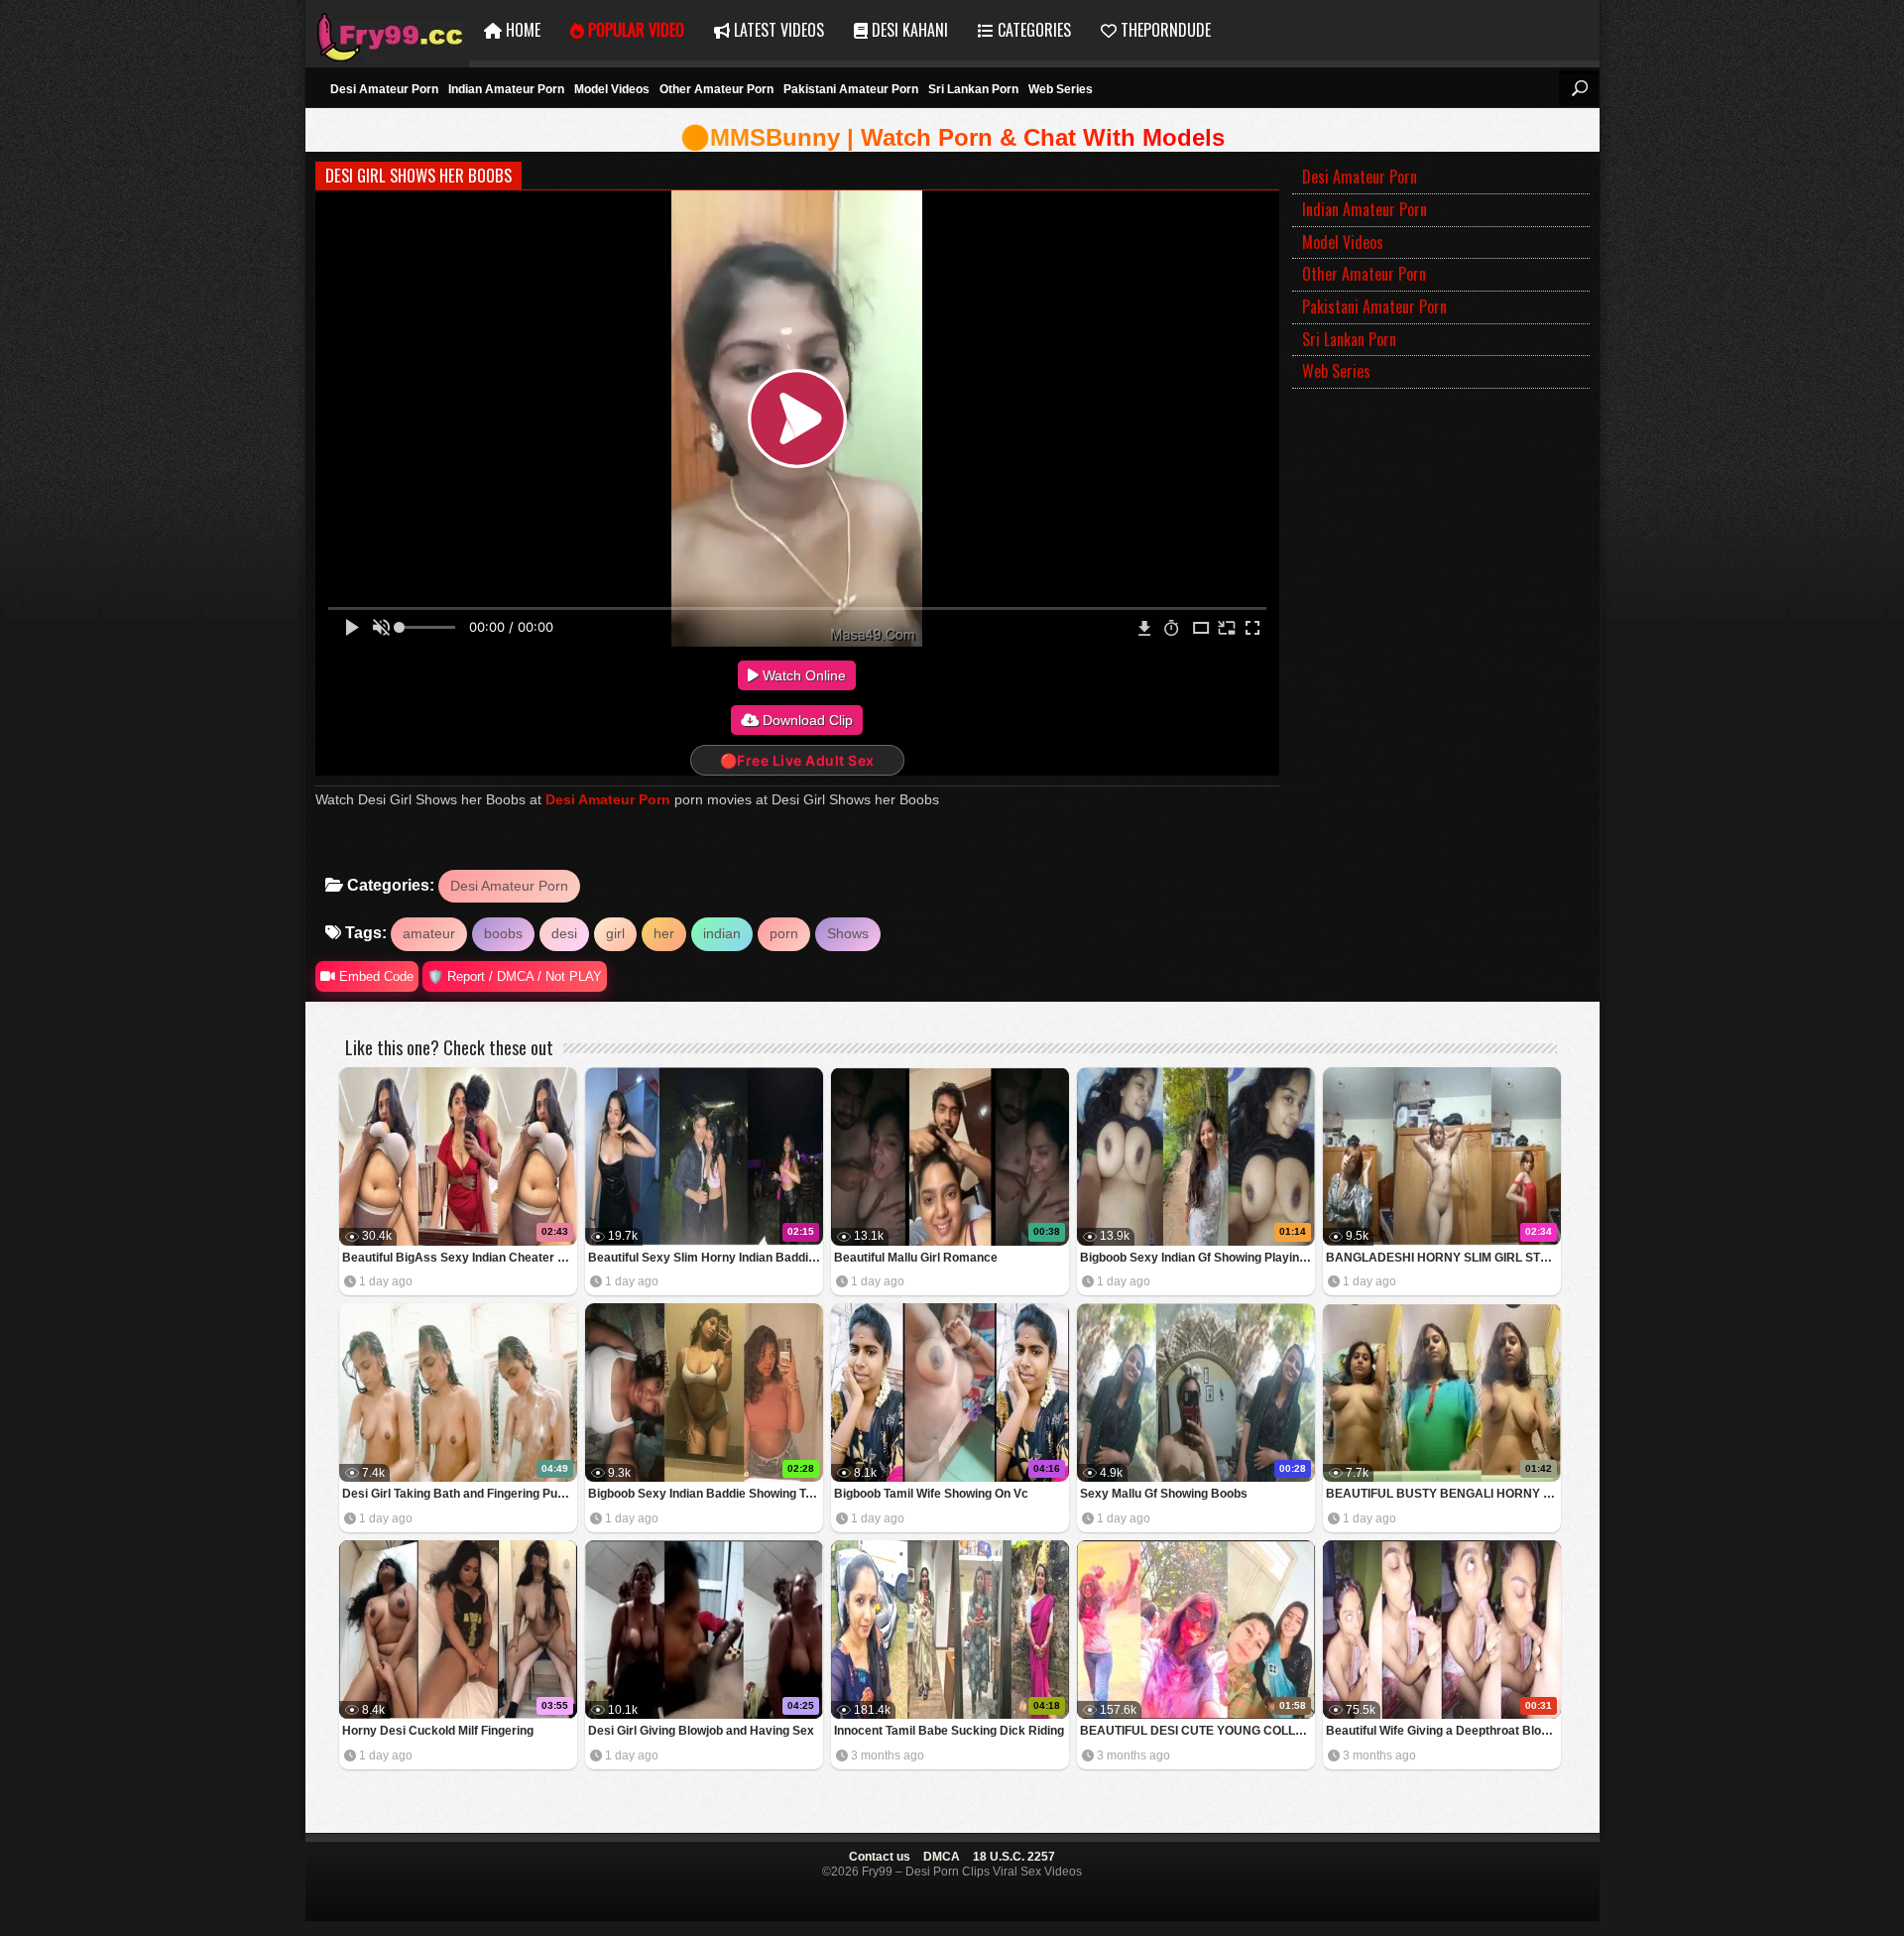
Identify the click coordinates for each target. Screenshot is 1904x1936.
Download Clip (806, 720)
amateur (429, 933)
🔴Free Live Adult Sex (797, 760)
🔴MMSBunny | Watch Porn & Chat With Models (952, 137)
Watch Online (802, 675)
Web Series (1061, 89)
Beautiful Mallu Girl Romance (916, 1258)
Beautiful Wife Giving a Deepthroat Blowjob (1443, 1731)
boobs (503, 933)
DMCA (942, 1857)
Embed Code (374, 976)
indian (722, 933)
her (664, 933)
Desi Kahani (908, 30)
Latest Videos (777, 30)
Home (521, 30)
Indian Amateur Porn (506, 89)
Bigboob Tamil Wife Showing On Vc (931, 1494)
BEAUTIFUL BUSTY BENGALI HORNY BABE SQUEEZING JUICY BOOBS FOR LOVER (1443, 1494)
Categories (1032, 30)
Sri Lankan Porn (973, 89)
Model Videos (612, 89)
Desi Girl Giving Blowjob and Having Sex (701, 1731)
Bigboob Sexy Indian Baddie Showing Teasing (706, 1494)
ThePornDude (1164, 30)
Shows (848, 933)
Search (1579, 88)
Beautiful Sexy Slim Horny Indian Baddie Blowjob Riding (706, 1258)
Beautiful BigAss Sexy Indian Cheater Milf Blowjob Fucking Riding (460, 1258)
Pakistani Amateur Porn (851, 89)
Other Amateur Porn (716, 89)
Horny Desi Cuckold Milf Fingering (438, 1731)
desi (564, 933)
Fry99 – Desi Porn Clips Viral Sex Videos (387, 30)
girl (615, 933)
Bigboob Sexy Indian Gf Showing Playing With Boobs (1197, 1258)
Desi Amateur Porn (384, 89)
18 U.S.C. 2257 (1014, 1857)
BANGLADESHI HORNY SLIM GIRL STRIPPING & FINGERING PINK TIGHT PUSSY (1443, 1258)
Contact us (880, 1857)
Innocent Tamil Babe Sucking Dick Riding (949, 1731)
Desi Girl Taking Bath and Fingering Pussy (460, 1494)
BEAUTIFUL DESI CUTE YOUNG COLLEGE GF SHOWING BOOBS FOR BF (1197, 1731)
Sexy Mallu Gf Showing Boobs (1164, 1494)
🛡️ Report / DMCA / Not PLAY (515, 976)
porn (784, 933)
